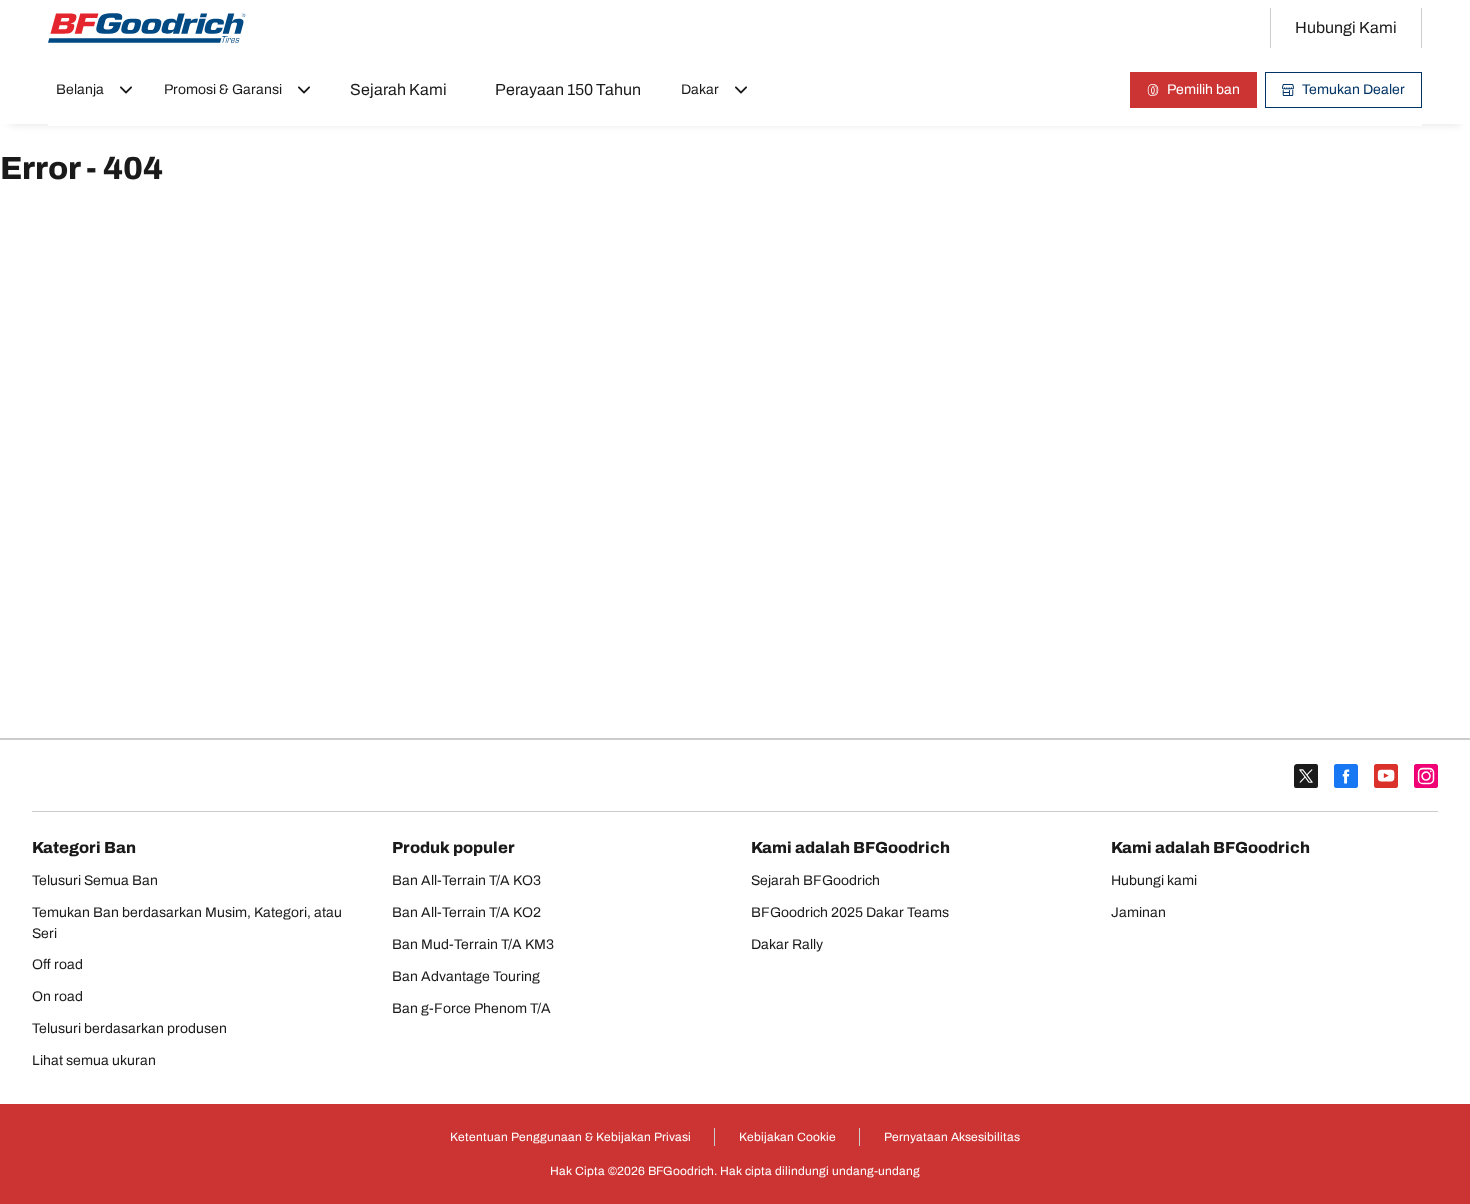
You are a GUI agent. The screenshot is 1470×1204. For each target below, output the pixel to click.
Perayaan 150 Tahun (568, 89)
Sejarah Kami (398, 89)
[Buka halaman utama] (147, 28)
